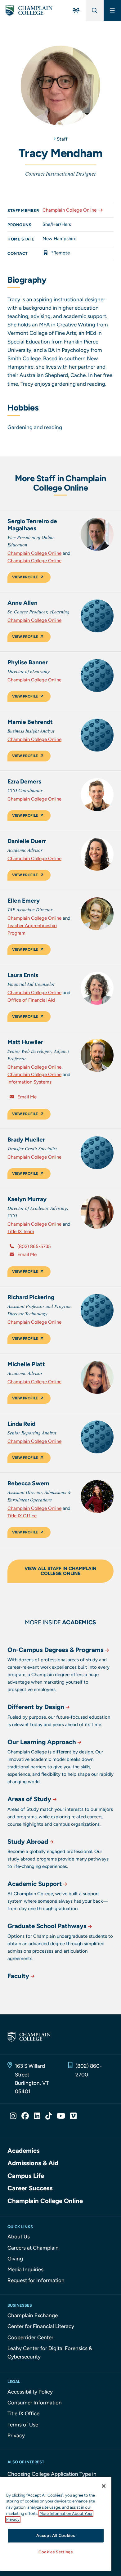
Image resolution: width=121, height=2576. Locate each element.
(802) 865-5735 (34, 1246)
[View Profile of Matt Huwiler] (97, 1055)
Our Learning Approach (42, 1742)
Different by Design (36, 1707)
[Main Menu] (112, 10)
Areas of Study (29, 1799)
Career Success (30, 2188)
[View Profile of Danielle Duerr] (97, 854)
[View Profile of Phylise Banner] (97, 675)
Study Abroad (28, 1842)
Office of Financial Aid (31, 1000)
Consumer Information (35, 2403)
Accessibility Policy (30, 2392)
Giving (15, 2259)
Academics (24, 2151)
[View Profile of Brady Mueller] (97, 1153)
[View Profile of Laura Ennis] (97, 988)
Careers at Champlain (33, 2248)
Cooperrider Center (30, 2337)
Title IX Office (22, 1516)
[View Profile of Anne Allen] (97, 616)
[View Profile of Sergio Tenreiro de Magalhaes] (97, 534)
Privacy (16, 2435)
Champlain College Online (69, 210)
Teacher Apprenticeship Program (32, 929)
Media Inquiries (25, 2269)
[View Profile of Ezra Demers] (97, 795)
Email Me (26, 1097)
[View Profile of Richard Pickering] (97, 1310)
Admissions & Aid (33, 2163)
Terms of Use (23, 2425)
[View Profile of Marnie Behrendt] (97, 735)
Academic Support (35, 1884)
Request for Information (36, 2280)
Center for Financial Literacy (41, 2326)
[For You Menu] (76, 10)
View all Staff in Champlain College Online (60, 1571)
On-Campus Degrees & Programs (56, 1650)
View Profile (25, 577)
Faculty (18, 1976)
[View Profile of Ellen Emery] (97, 914)
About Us (19, 2237)
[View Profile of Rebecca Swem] (97, 1497)
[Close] (104, 2486)
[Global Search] (95, 10)
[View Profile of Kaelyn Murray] (97, 1212)
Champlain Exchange (33, 2315)
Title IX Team (21, 1232)
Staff (62, 139)
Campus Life (26, 2176)
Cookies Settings (56, 2552)
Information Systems (29, 1082)
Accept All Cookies (56, 2536)
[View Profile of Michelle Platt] (97, 1377)
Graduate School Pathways (47, 1926)
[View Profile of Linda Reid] (97, 1437)
